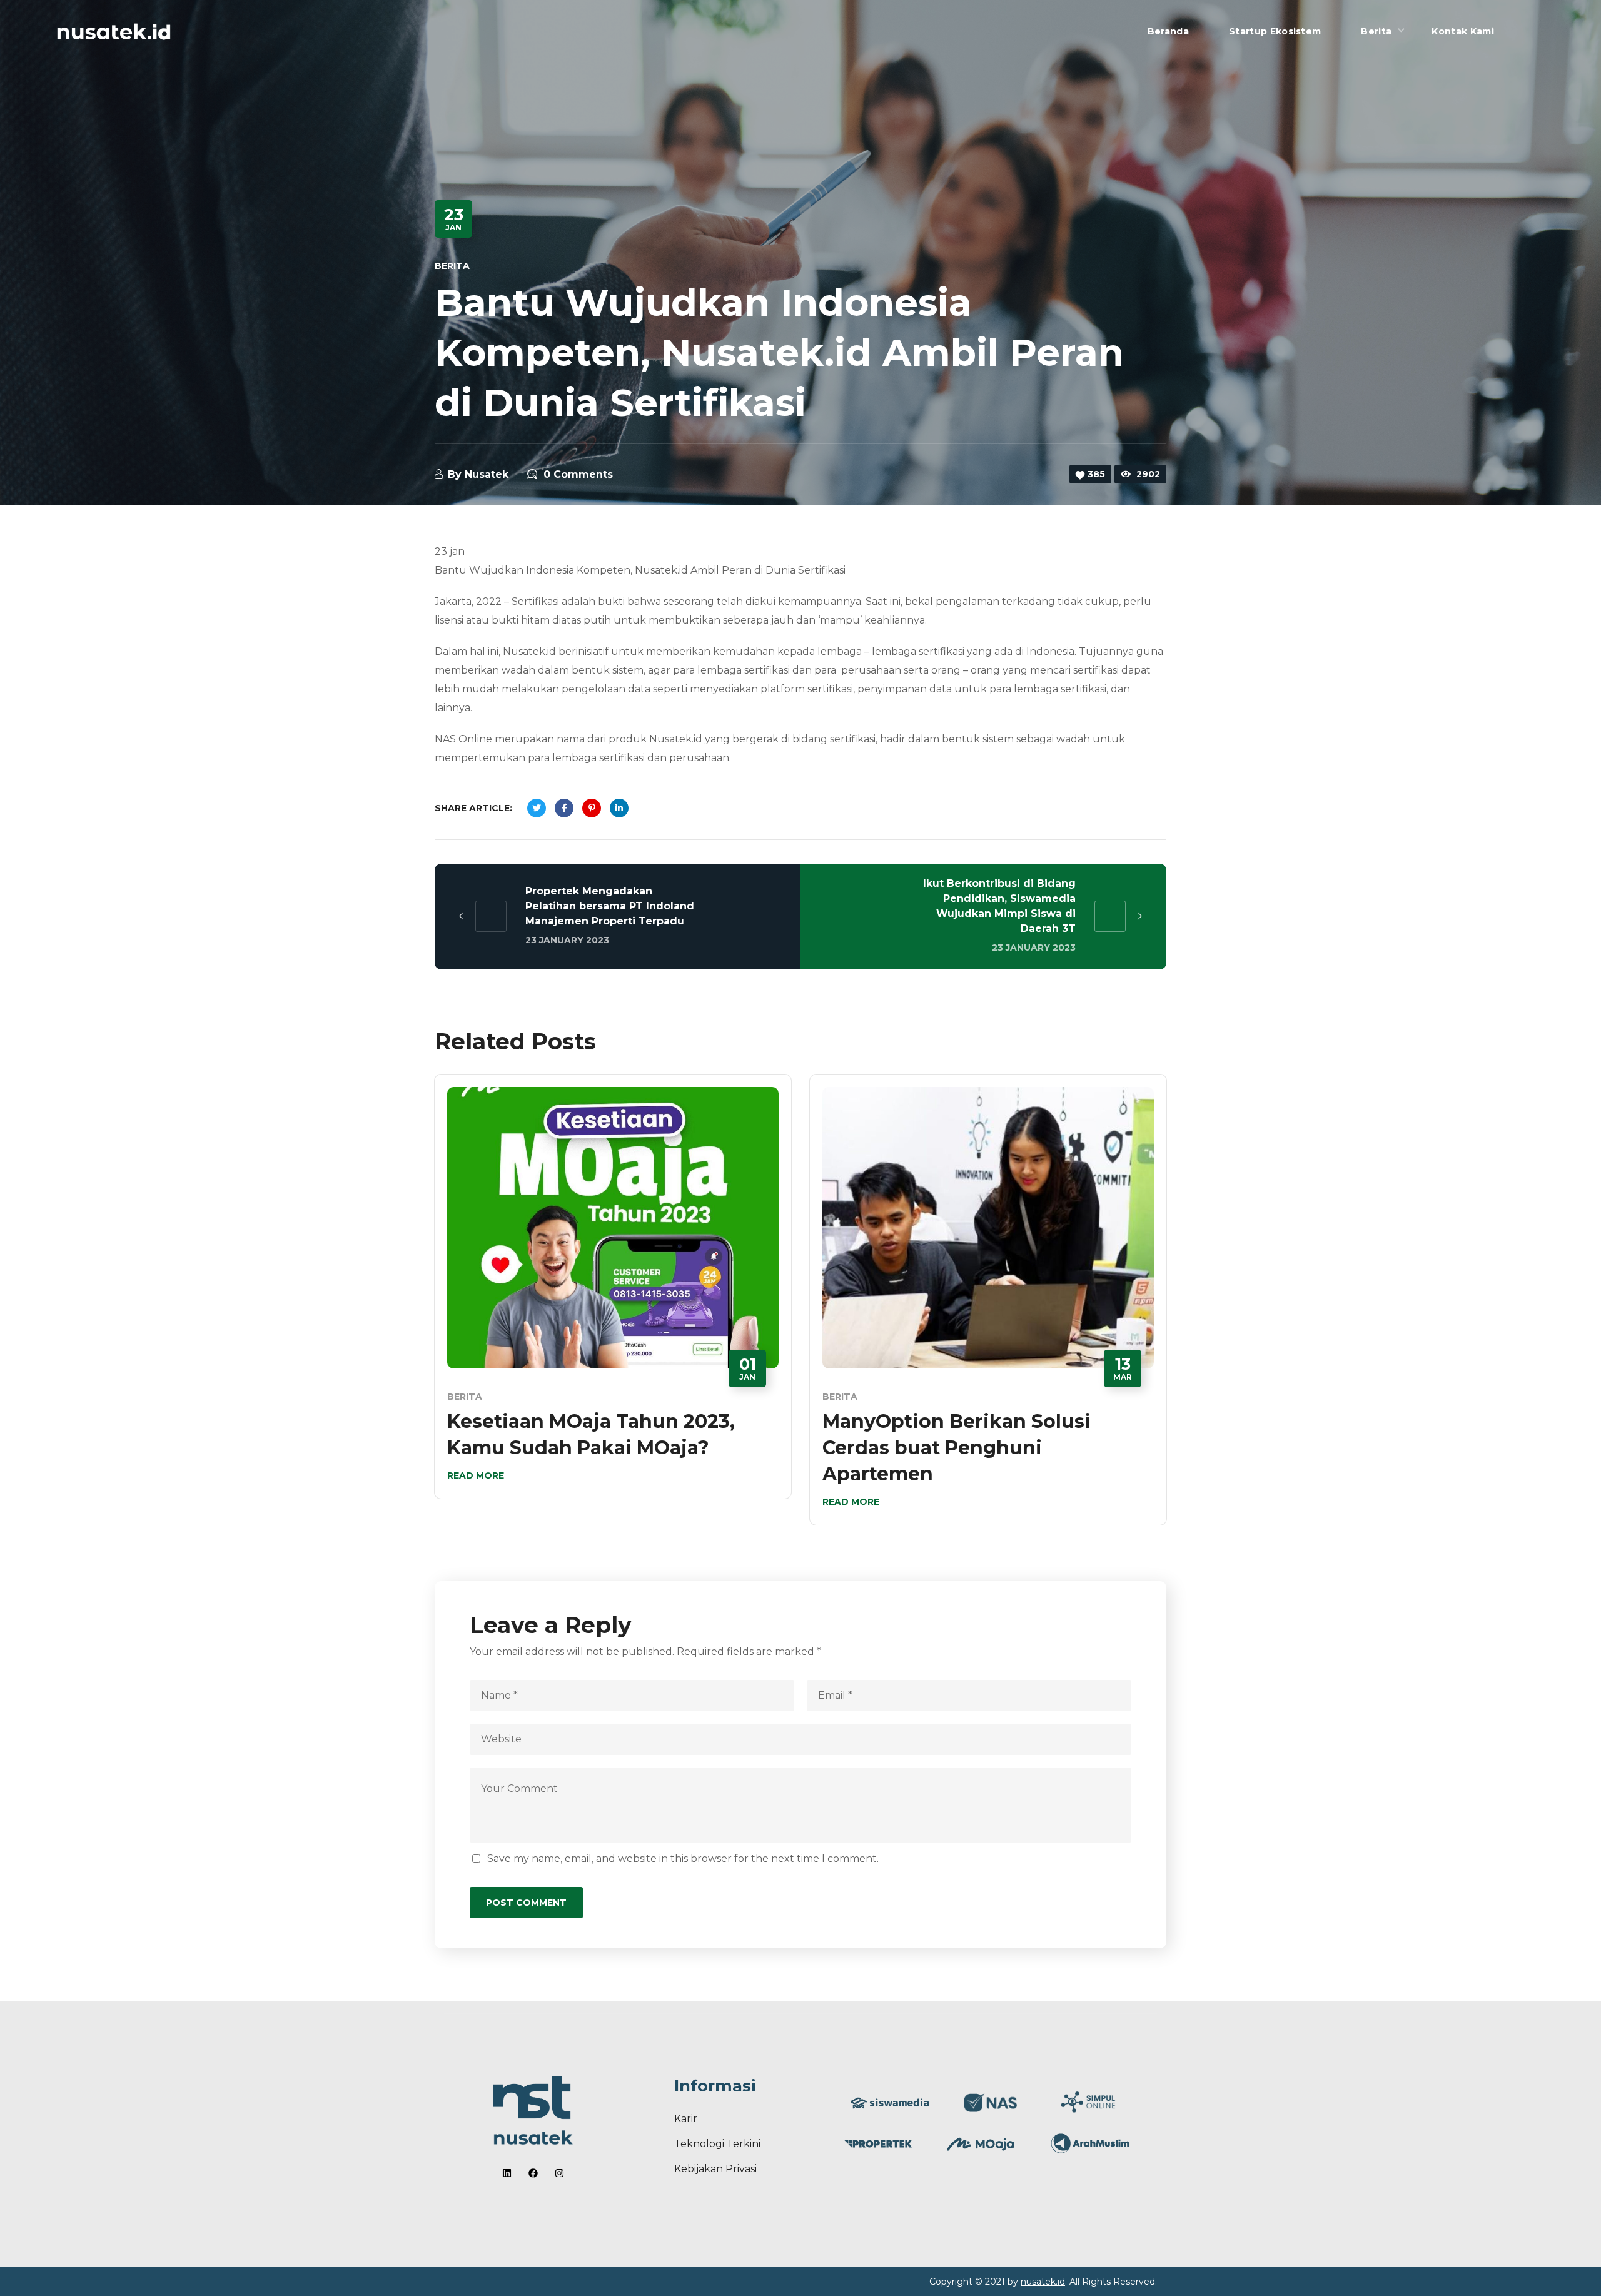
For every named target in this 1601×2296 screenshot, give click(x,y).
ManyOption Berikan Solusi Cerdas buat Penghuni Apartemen (957, 1448)
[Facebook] (533, 2173)
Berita (452, 266)
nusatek (487, 474)
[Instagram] (559, 2173)
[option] (613, 1296)
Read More (476, 1475)
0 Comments (578, 474)
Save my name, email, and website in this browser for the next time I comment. (683, 1859)
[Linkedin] (507, 2173)
